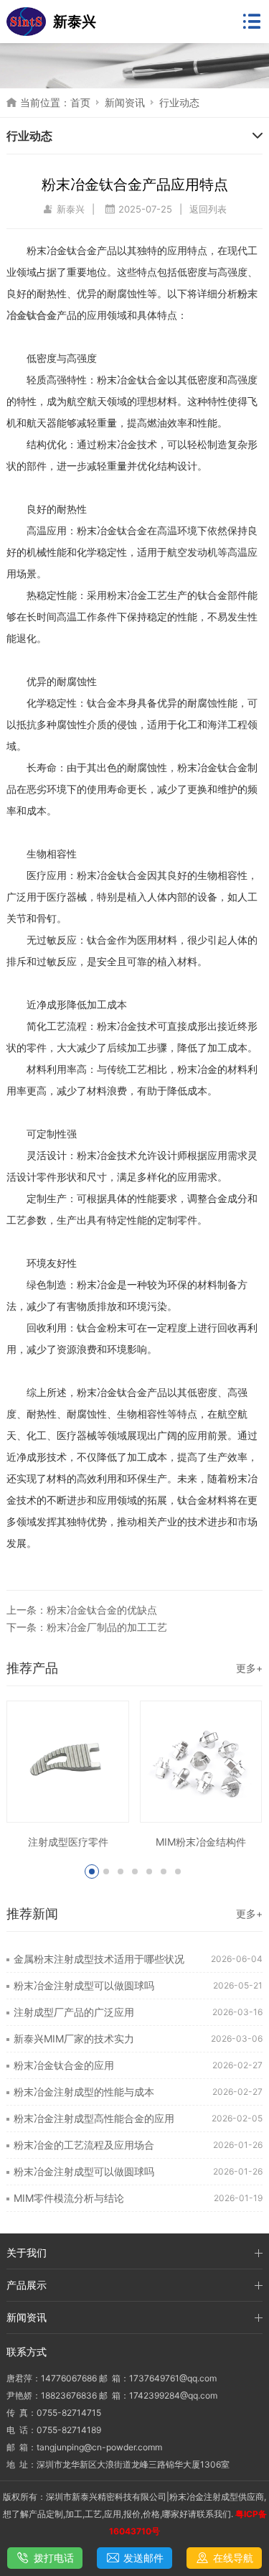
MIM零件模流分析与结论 (69, 2198)
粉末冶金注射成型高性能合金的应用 (94, 2118)
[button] (92, 1871)
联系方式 (27, 2352)
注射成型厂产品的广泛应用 (74, 2012)
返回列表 (208, 209)
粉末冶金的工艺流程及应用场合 (84, 2145)
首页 (80, 102)
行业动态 (179, 102)
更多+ (249, 1668)
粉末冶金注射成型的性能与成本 (84, 2092)
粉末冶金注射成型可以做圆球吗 (84, 1985)
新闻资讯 (125, 102)
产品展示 (27, 2285)
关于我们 (27, 2252)
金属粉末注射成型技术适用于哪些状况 (99, 1959)
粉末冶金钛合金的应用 (64, 2065)
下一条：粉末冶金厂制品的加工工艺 (87, 1627)
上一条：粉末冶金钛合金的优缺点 (82, 1610)
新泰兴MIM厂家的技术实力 (74, 2038)
